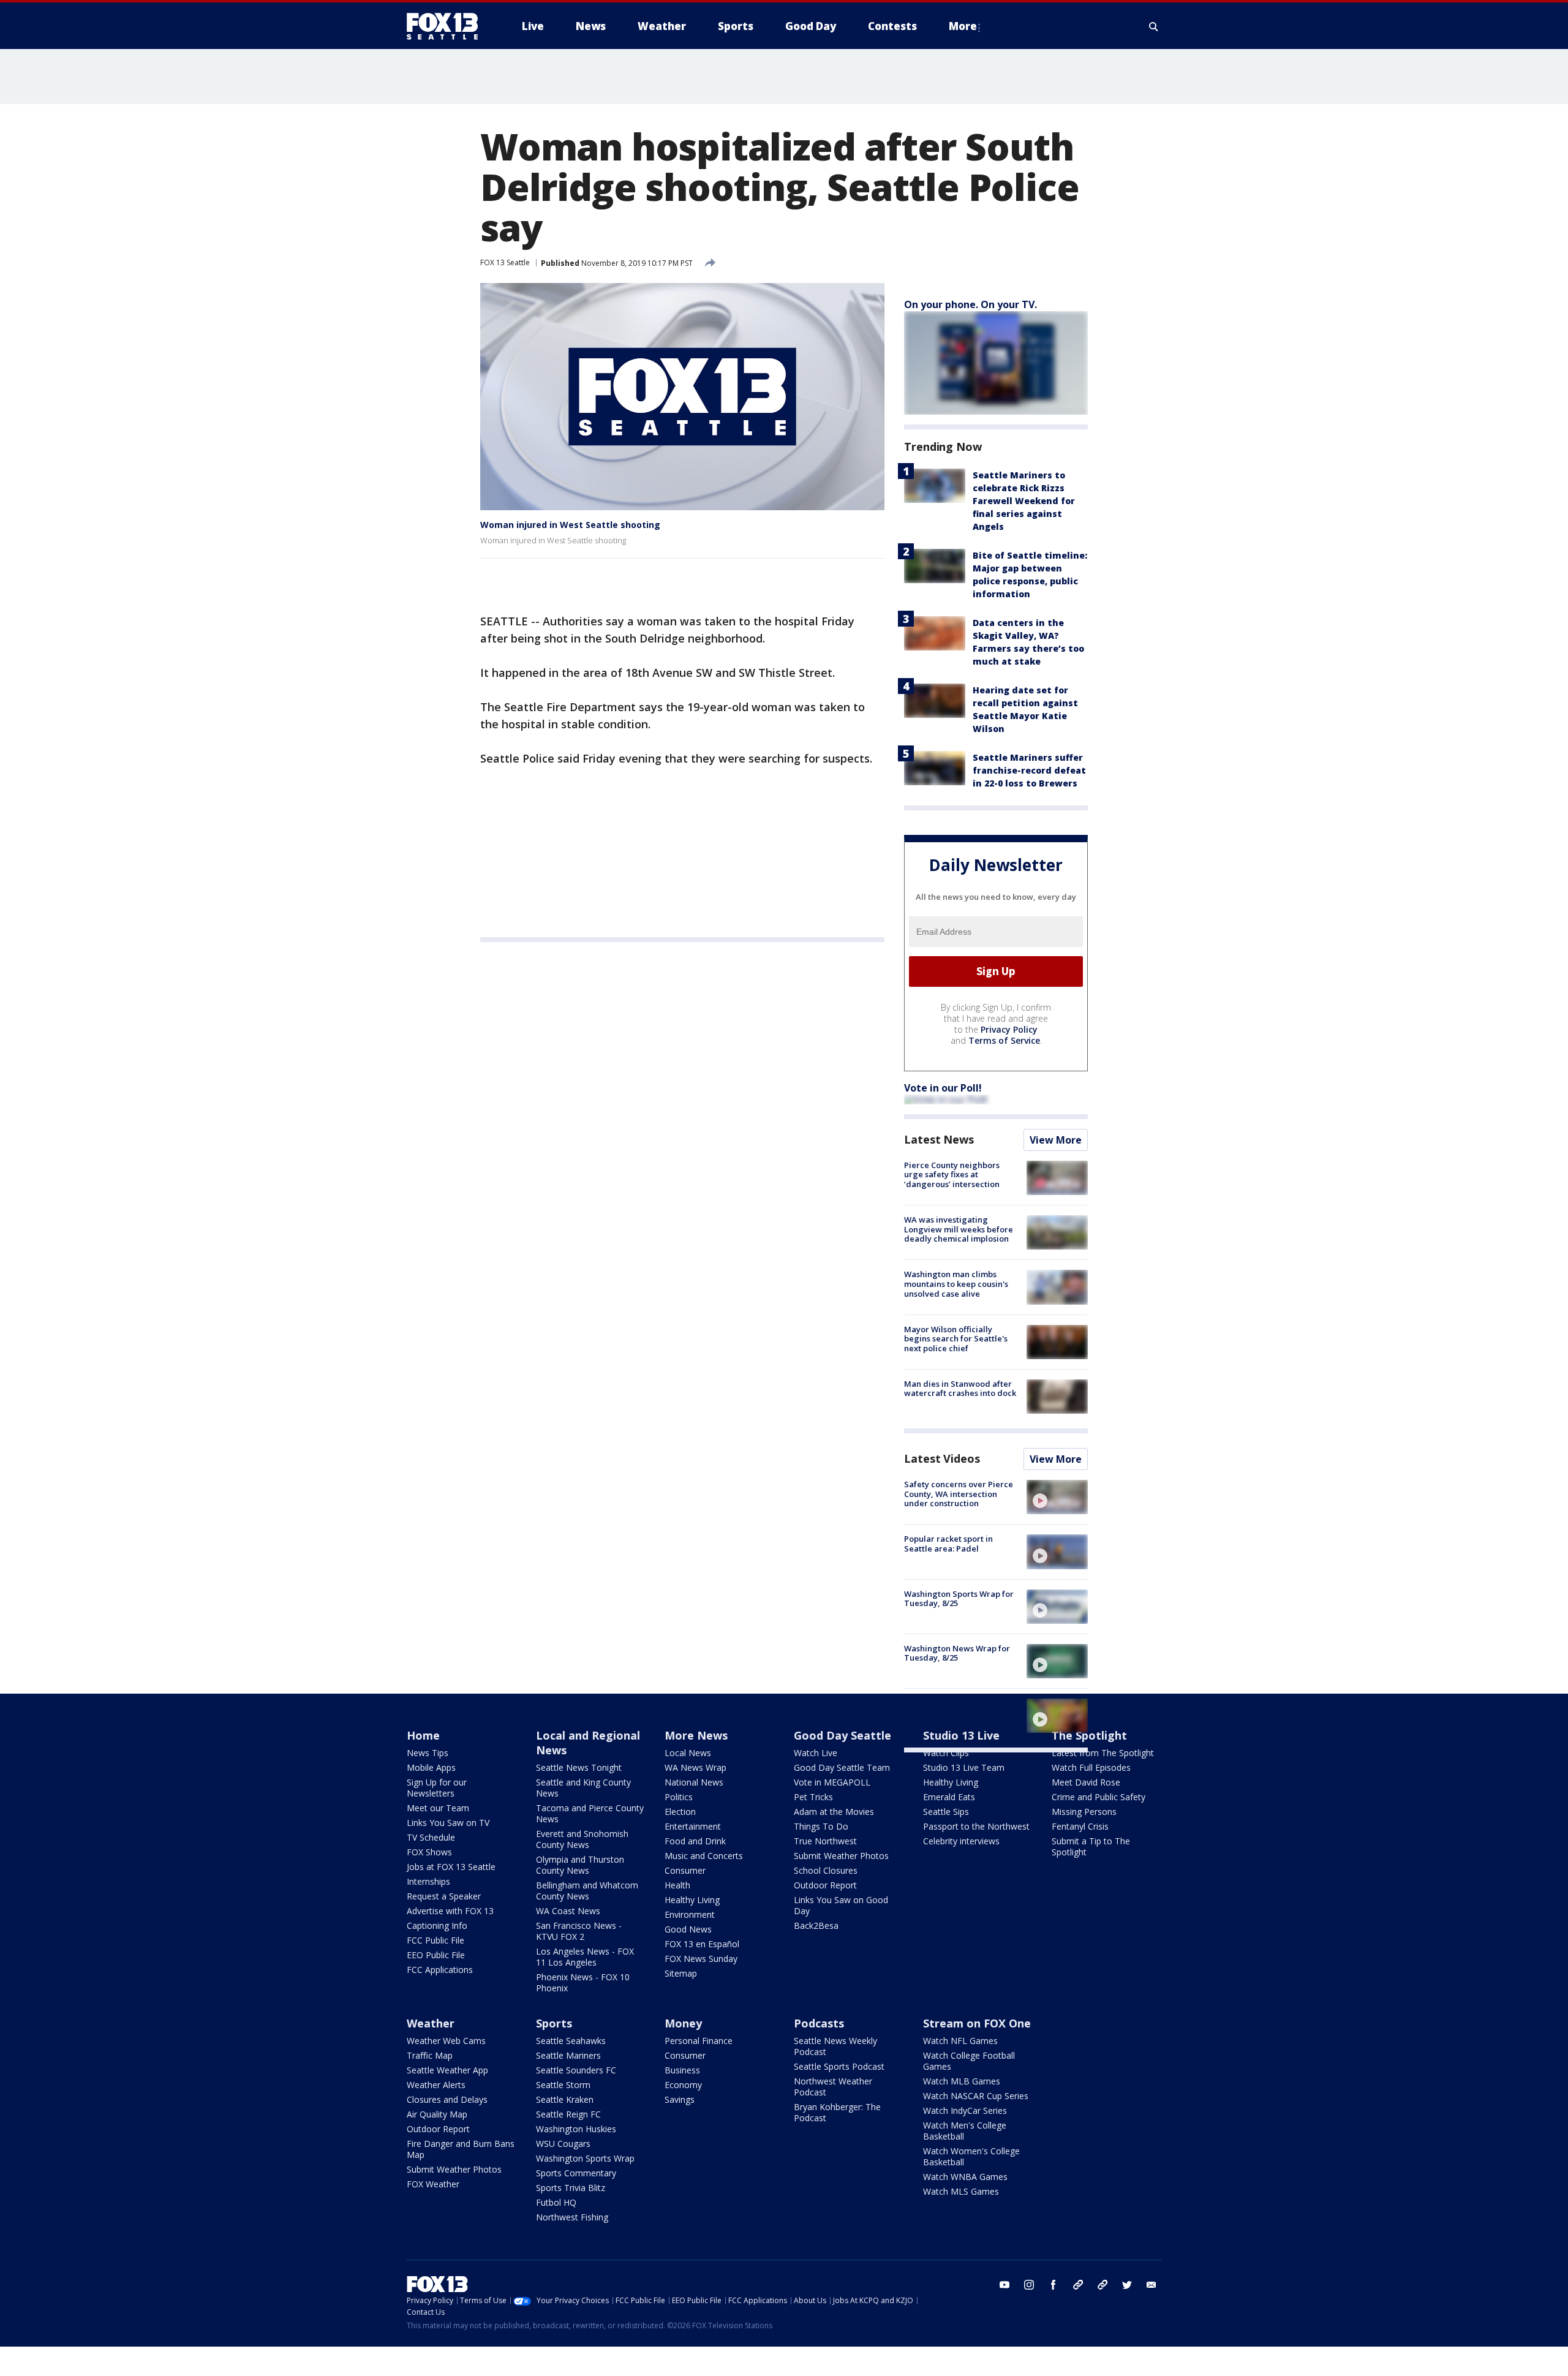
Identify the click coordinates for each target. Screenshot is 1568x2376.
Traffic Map (430, 2055)
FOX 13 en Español (702, 1944)
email (1151, 2285)
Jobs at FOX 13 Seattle (451, 1867)
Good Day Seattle (842, 1735)
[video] (1057, 1497)
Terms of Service (1004, 1040)
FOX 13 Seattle (505, 262)
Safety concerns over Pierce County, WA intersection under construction (959, 1494)
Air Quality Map (437, 2114)
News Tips (428, 1753)
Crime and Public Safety (1099, 1797)
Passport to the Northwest (976, 1826)
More (963, 26)
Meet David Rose (1086, 1782)
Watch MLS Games (961, 2191)
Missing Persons (1084, 1812)
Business (682, 2070)
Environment (690, 1914)
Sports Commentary (576, 2173)
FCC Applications (440, 1970)
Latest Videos (942, 1458)
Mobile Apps (431, 1767)
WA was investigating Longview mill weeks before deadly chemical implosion (959, 1229)
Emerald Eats (949, 1797)
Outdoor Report (825, 1885)
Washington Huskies (576, 2129)
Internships (428, 1881)
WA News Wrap (695, 1767)
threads (1102, 2285)
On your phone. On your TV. (971, 304)
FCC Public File (435, 1940)
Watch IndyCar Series (965, 2110)
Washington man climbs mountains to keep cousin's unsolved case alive (956, 1284)
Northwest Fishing (572, 2217)
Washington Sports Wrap (585, 2158)
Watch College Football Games (969, 2061)
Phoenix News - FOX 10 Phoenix (583, 1982)
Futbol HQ (556, 2202)
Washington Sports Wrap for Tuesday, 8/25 (959, 1599)
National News (694, 1782)
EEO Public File (436, 1955)
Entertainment (693, 1826)
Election (680, 1812)
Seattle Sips (946, 1812)
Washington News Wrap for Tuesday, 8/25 (957, 1653)
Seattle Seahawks (571, 2041)
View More (1056, 1140)
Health (677, 1885)
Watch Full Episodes (1091, 1767)
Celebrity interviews (961, 1841)
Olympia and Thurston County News (580, 1865)
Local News (688, 1753)
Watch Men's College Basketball (965, 2131)
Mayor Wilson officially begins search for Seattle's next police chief (956, 1339)
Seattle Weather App (447, 2070)
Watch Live (816, 1753)
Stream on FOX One (977, 2023)
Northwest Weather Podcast (833, 2087)
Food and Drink (695, 1841)
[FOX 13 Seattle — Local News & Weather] (447, 26)
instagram (1029, 2285)
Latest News (939, 1139)
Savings (680, 2099)
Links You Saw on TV (448, 1823)
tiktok (1078, 2285)
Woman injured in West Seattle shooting (570, 525)
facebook (1053, 2285)
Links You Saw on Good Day (841, 1905)
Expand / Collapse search (1154, 26)
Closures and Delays (447, 2099)
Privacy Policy (1009, 1029)
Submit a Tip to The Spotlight (1091, 1846)
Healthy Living (692, 1900)
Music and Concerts (704, 1856)
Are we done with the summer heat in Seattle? (952, 1708)
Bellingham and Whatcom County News (587, 1891)
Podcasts (819, 2023)
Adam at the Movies (834, 1812)
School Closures (826, 1870)
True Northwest (825, 1841)
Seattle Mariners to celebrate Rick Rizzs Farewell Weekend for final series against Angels (1024, 501)
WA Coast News (568, 1911)
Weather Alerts (436, 2085)
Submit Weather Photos (841, 1856)
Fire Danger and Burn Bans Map (461, 2149)
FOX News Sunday (701, 1959)
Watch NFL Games (960, 2041)
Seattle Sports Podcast (839, 2066)
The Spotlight (1089, 1735)
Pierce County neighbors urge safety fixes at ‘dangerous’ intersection (952, 1175)
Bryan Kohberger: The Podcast (837, 2112)
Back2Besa (816, 1925)
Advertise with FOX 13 (450, 1911)
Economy (683, 2085)
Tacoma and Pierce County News (590, 1813)
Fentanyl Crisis (1080, 1826)
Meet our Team (438, 1808)
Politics (679, 1797)
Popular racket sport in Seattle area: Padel (948, 1544)
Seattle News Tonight (579, 1767)
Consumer (685, 1870)
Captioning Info (437, 1925)
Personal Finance (699, 2041)
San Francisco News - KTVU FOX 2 (579, 1931)
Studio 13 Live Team (964, 1767)
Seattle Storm (563, 2085)
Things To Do (821, 1826)
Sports (554, 2023)
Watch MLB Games (962, 2081)
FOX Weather (433, 2184)
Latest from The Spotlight (1103, 1753)
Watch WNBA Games (965, 2177)
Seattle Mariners (568, 2055)
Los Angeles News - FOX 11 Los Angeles (585, 1957)
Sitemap (681, 1973)
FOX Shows (429, 1852)
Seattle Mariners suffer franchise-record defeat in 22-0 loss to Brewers (1029, 770)
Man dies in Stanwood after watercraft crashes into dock (960, 1389)
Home (423, 1735)
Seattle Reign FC (568, 2114)
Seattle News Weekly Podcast (835, 2046)
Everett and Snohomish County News (582, 1839)
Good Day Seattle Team (842, 1767)
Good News (688, 1929)
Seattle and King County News (583, 1788)
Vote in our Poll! (943, 1088)
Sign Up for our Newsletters (437, 1788)
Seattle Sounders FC (576, 2070)
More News (696, 1735)
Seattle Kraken (565, 2099)
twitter (1127, 2285)
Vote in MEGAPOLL (832, 1782)
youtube (1005, 2285)
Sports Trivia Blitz (571, 2188)
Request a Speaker (444, 1896)
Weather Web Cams (446, 2041)
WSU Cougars (563, 2144)
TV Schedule (431, 1837)
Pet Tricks (813, 1797)
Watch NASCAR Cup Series (976, 2096)
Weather (431, 2023)
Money (683, 2023)
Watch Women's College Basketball (971, 2156)
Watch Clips (946, 1753)
